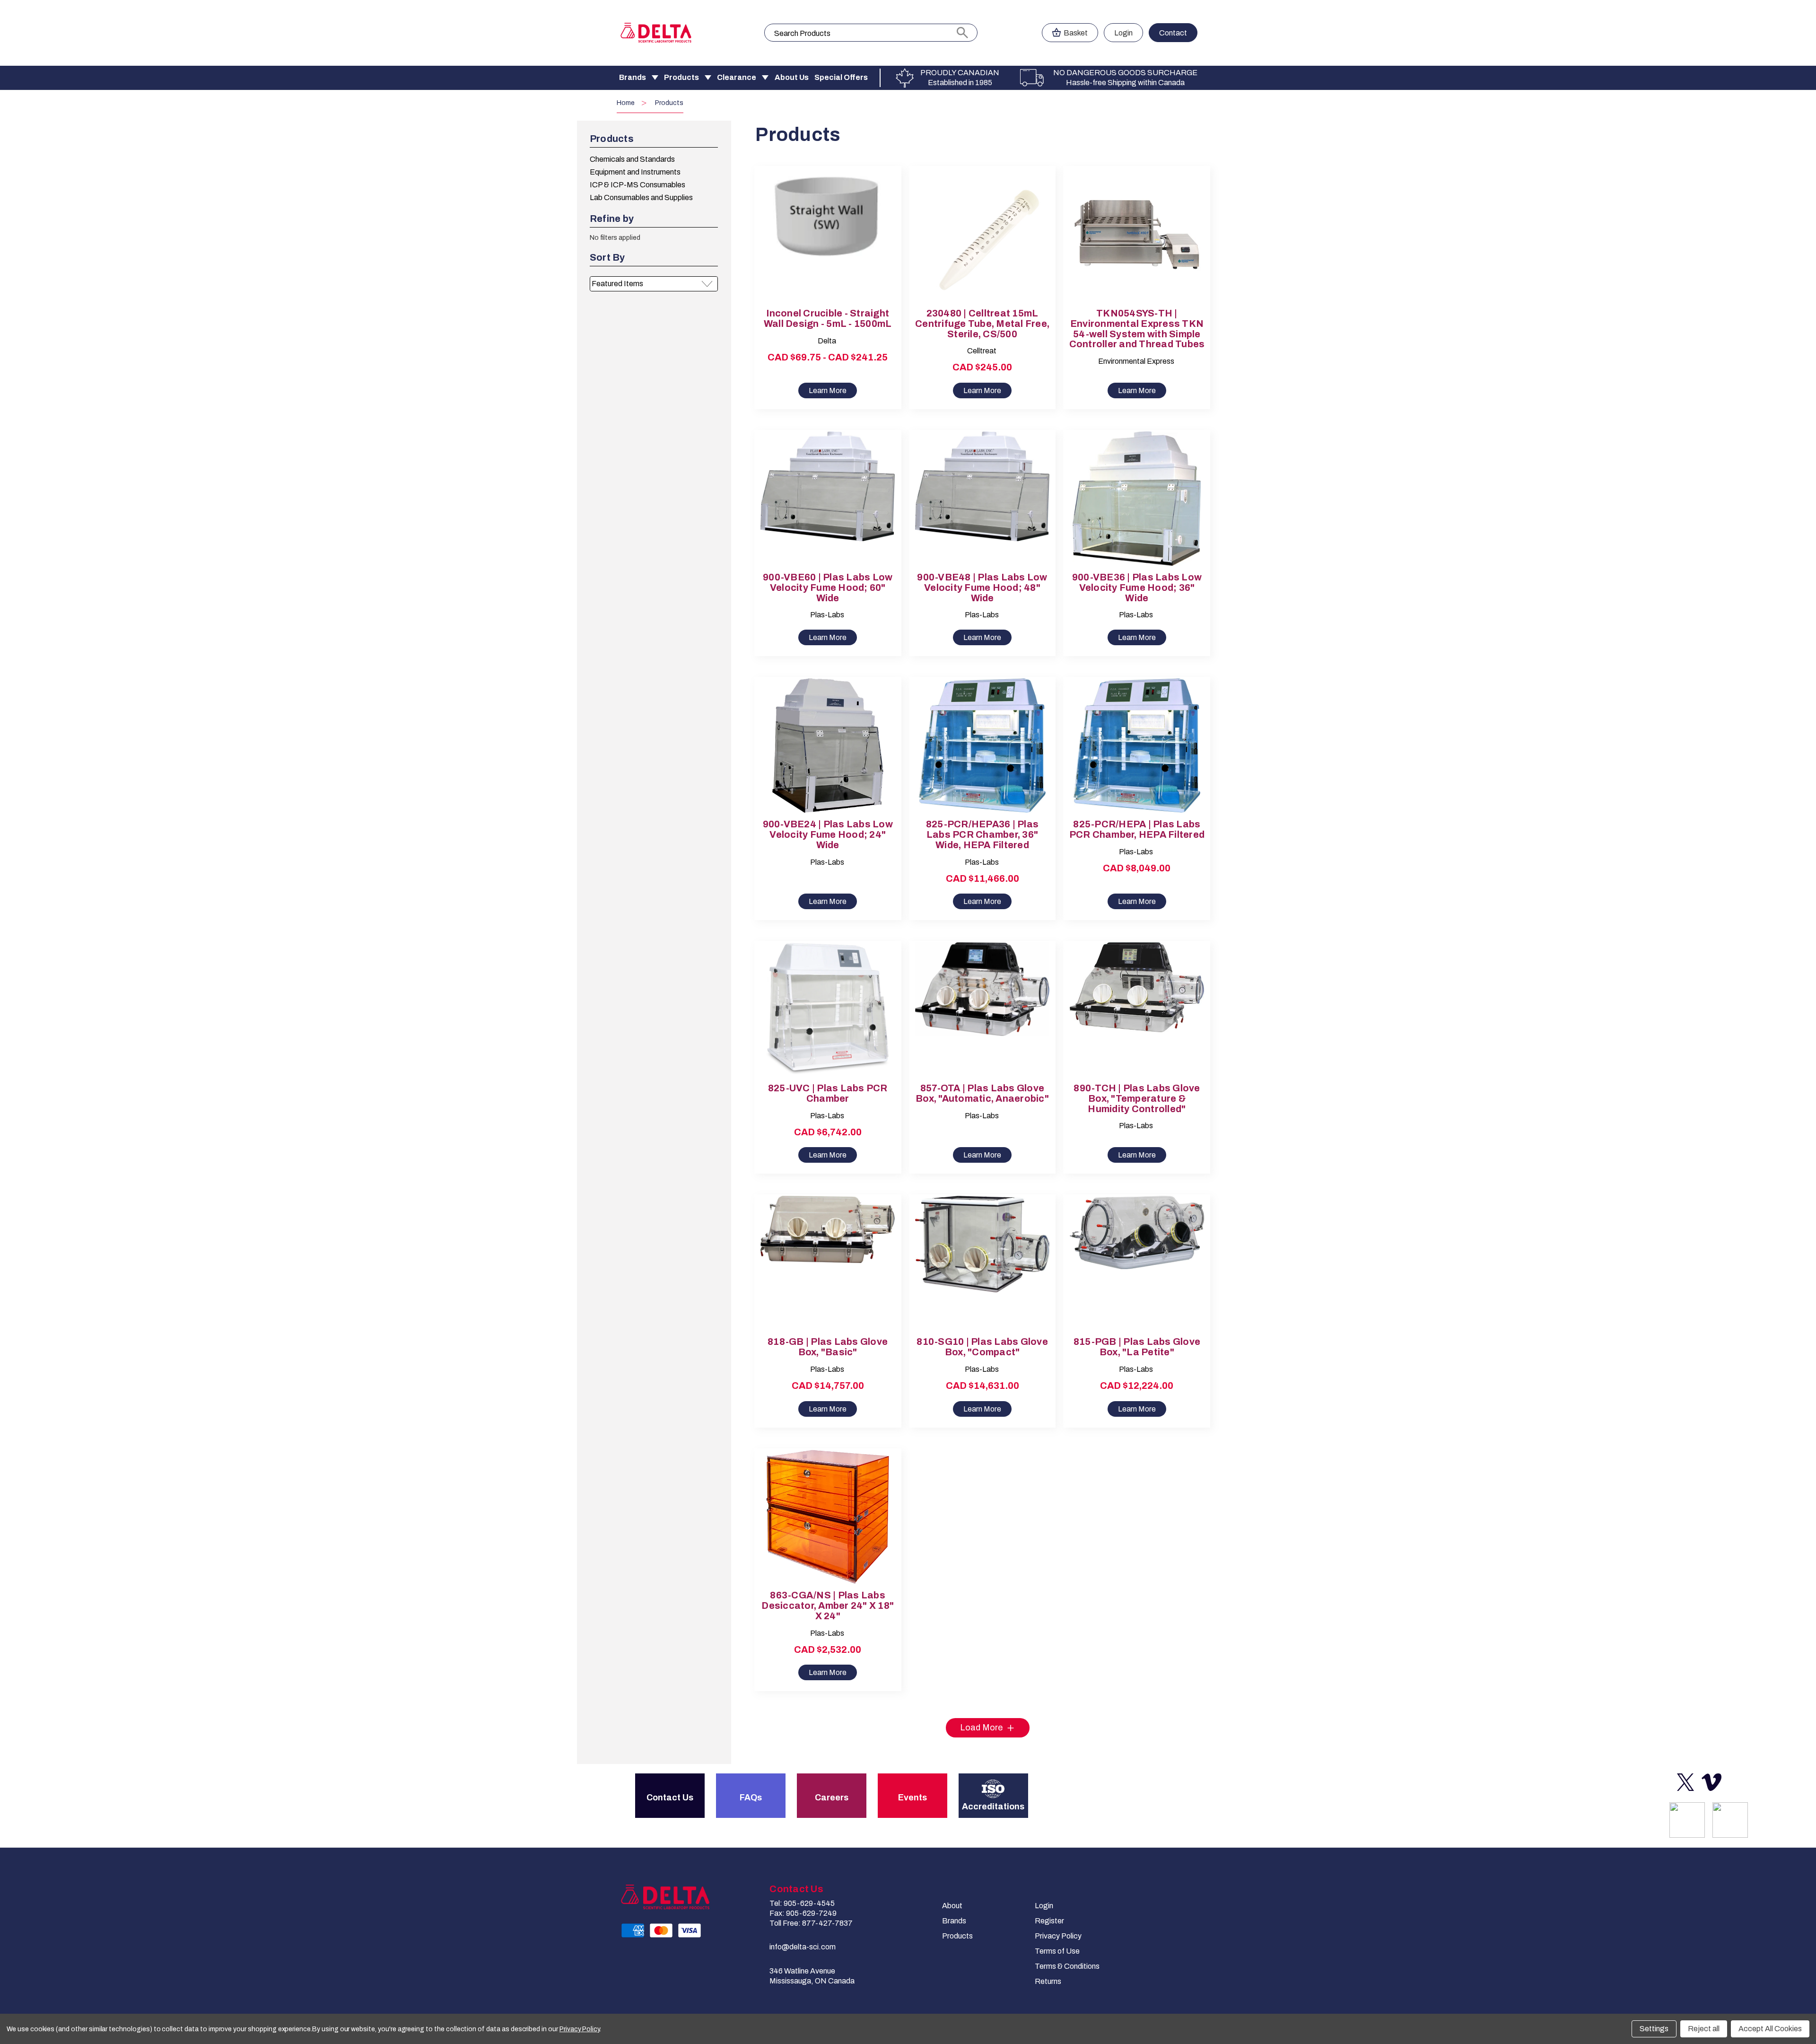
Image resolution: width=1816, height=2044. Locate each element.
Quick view (820, 227)
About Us (792, 77)
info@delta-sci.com (803, 1947)
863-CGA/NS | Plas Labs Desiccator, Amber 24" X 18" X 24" (828, 1606)
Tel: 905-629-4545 (802, 1903)
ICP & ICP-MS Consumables (637, 185)
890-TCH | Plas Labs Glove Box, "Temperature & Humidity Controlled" (1137, 1099)
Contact (1173, 33)
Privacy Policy (1058, 1936)
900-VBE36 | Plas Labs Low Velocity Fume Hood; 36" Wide (1137, 588)
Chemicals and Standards (632, 159)
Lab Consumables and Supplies (641, 197)
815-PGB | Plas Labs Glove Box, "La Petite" (1137, 1347)
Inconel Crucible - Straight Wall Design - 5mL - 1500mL (828, 319)
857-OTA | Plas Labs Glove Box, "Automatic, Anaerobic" (982, 1093)
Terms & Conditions (1067, 1966)
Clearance (737, 77)
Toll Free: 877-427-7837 (811, 1923)
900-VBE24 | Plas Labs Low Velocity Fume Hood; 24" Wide (828, 835)
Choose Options (828, 243)
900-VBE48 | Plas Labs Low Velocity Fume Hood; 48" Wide (982, 588)
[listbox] (654, 284)
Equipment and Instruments (635, 172)
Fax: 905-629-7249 (803, 1913)
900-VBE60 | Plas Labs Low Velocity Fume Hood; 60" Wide (828, 588)
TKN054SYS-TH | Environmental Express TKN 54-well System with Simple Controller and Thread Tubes (1137, 329)
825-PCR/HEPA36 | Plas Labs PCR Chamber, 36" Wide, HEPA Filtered (982, 835)
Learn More (828, 390)
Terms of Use (1057, 1951)
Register (1049, 1921)
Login (1123, 33)
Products (681, 77)
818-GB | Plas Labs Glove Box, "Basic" (828, 1347)
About (952, 1906)
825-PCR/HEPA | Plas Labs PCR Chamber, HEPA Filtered (1137, 829)
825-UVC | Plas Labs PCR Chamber (828, 1093)
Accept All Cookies (1770, 2029)
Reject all (1704, 2029)
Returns (1048, 1981)
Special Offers (841, 77)
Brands (633, 77)
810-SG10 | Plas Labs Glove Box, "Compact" (982, 1347)
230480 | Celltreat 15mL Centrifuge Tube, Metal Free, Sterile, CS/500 (982, 324)
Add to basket (982, 243)
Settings (1654, 2029)
